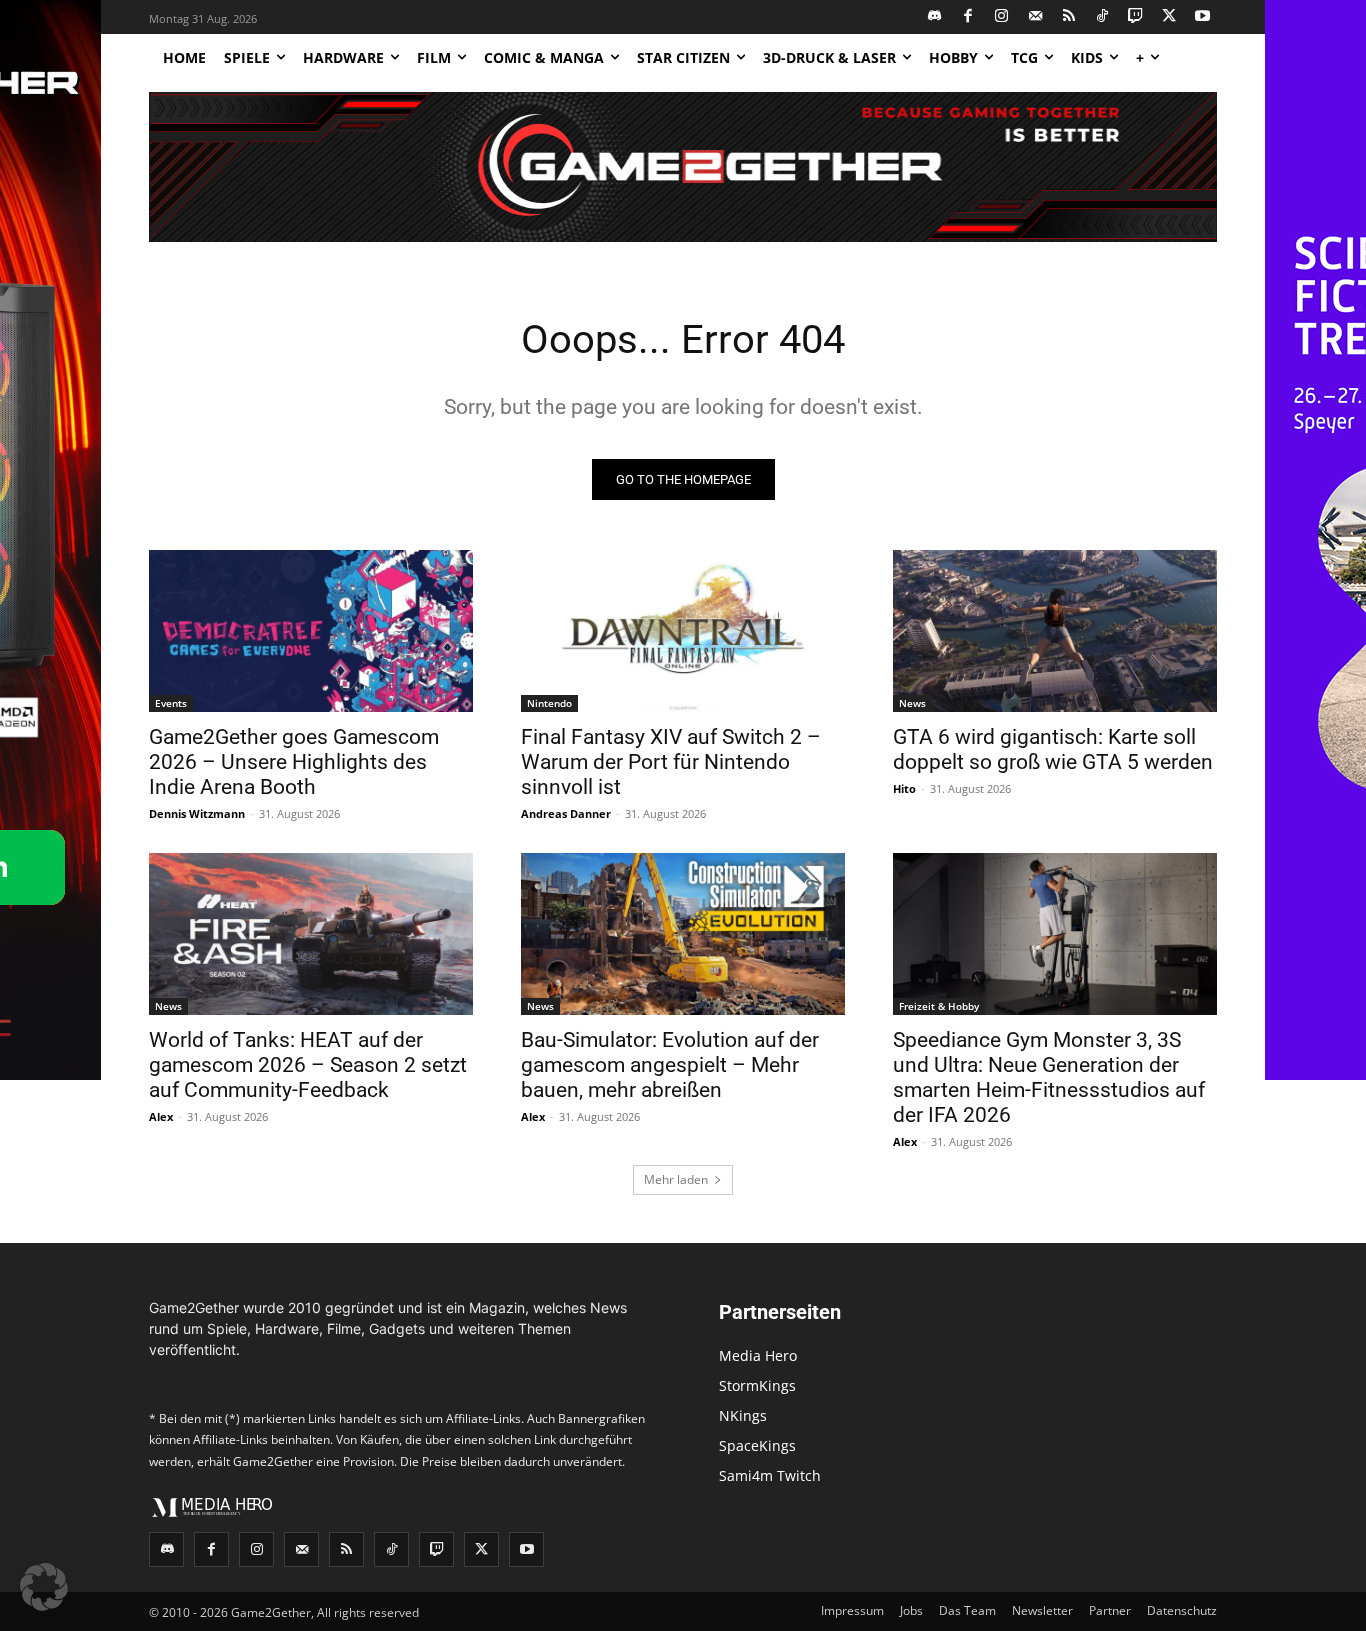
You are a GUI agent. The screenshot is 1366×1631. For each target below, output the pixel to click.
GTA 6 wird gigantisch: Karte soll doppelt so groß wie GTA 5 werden (1053, 749)
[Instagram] (1002, 17)
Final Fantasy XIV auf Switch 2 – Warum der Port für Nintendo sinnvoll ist (671, 762)
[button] (44, 1587)
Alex (161, 1116)
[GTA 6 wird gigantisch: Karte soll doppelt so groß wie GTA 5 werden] (1055, 631)
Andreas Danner (566, 813)
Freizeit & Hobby (939, 1006)
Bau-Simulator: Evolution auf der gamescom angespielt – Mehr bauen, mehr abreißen (670, 1065)
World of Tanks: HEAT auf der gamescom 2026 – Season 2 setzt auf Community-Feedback (308, 1065)
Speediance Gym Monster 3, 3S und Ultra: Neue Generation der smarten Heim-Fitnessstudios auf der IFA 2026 (1049, 1077)
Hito (904, 788)
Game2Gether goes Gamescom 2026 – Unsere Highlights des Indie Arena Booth (294, 762)
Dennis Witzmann (197, 813)
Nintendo (549, 703)
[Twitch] (1136, 17)
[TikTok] (1102, 17)
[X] (1169, 17)
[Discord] (935, 17)
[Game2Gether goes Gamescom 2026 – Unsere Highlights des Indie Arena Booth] (311, 631)
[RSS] (1069, 17)
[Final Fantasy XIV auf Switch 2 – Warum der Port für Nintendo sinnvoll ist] (683, 631)
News (912, 703)
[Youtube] (1203, 17)
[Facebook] (968, 17)
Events (171, 703)
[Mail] (1035, 17)
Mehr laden (676, 1179)
